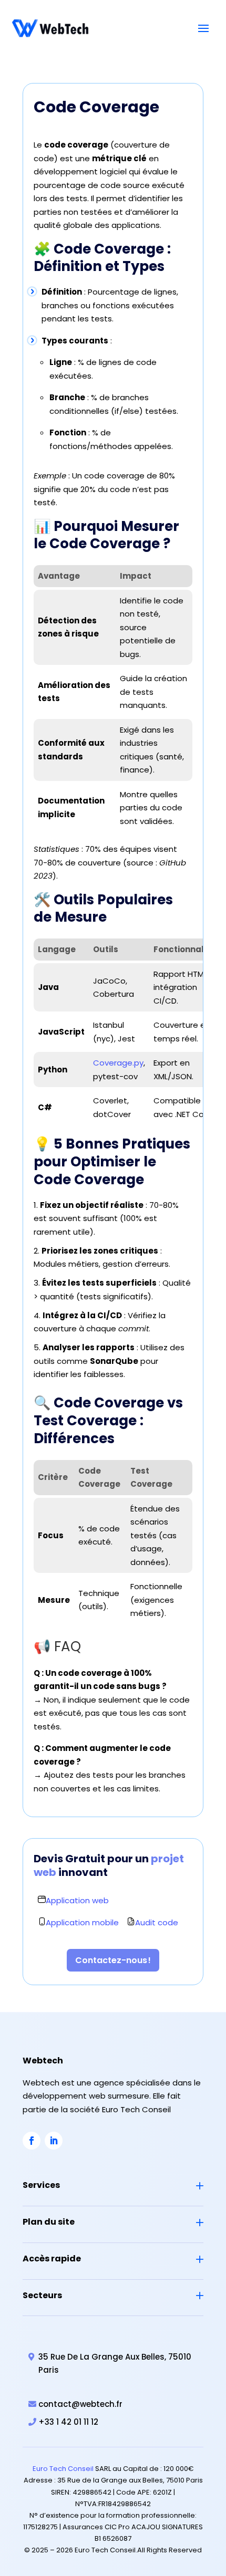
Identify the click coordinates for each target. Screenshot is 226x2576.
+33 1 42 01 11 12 (68, 2422)
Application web (77, 1900)
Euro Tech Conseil (63, 2469)
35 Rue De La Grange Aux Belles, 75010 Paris (115, 2364)
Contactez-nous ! (113, 1960)
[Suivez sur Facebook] (32, 2141)
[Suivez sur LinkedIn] (54, 2141)
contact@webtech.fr (80, 2404)
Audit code (157, 1922)
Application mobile (82, 1922)
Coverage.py (118, 1063)
